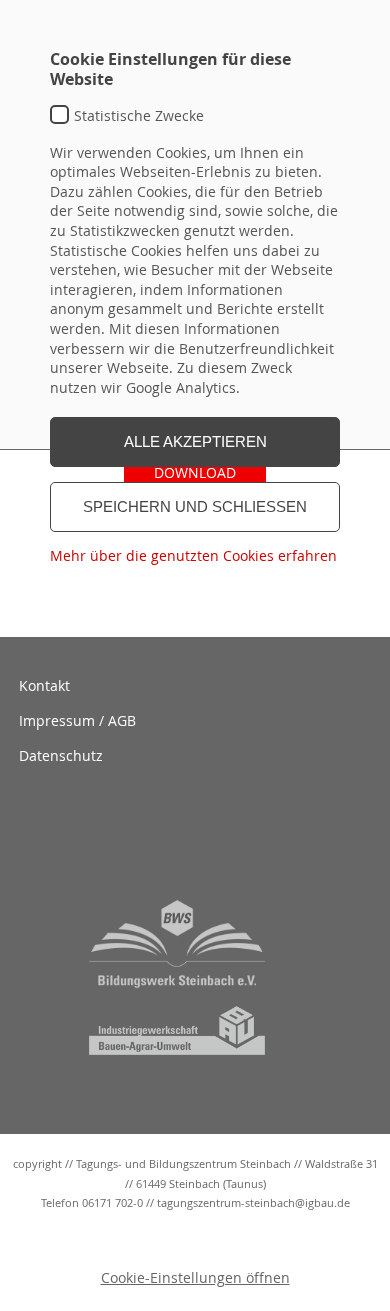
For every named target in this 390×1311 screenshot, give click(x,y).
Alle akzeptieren (195, 441)
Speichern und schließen (195, 506)
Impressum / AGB (77, 720)
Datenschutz (61, 755)
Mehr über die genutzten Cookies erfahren (193, 555)
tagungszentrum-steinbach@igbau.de (253, 1202)
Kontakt (44, 685)
